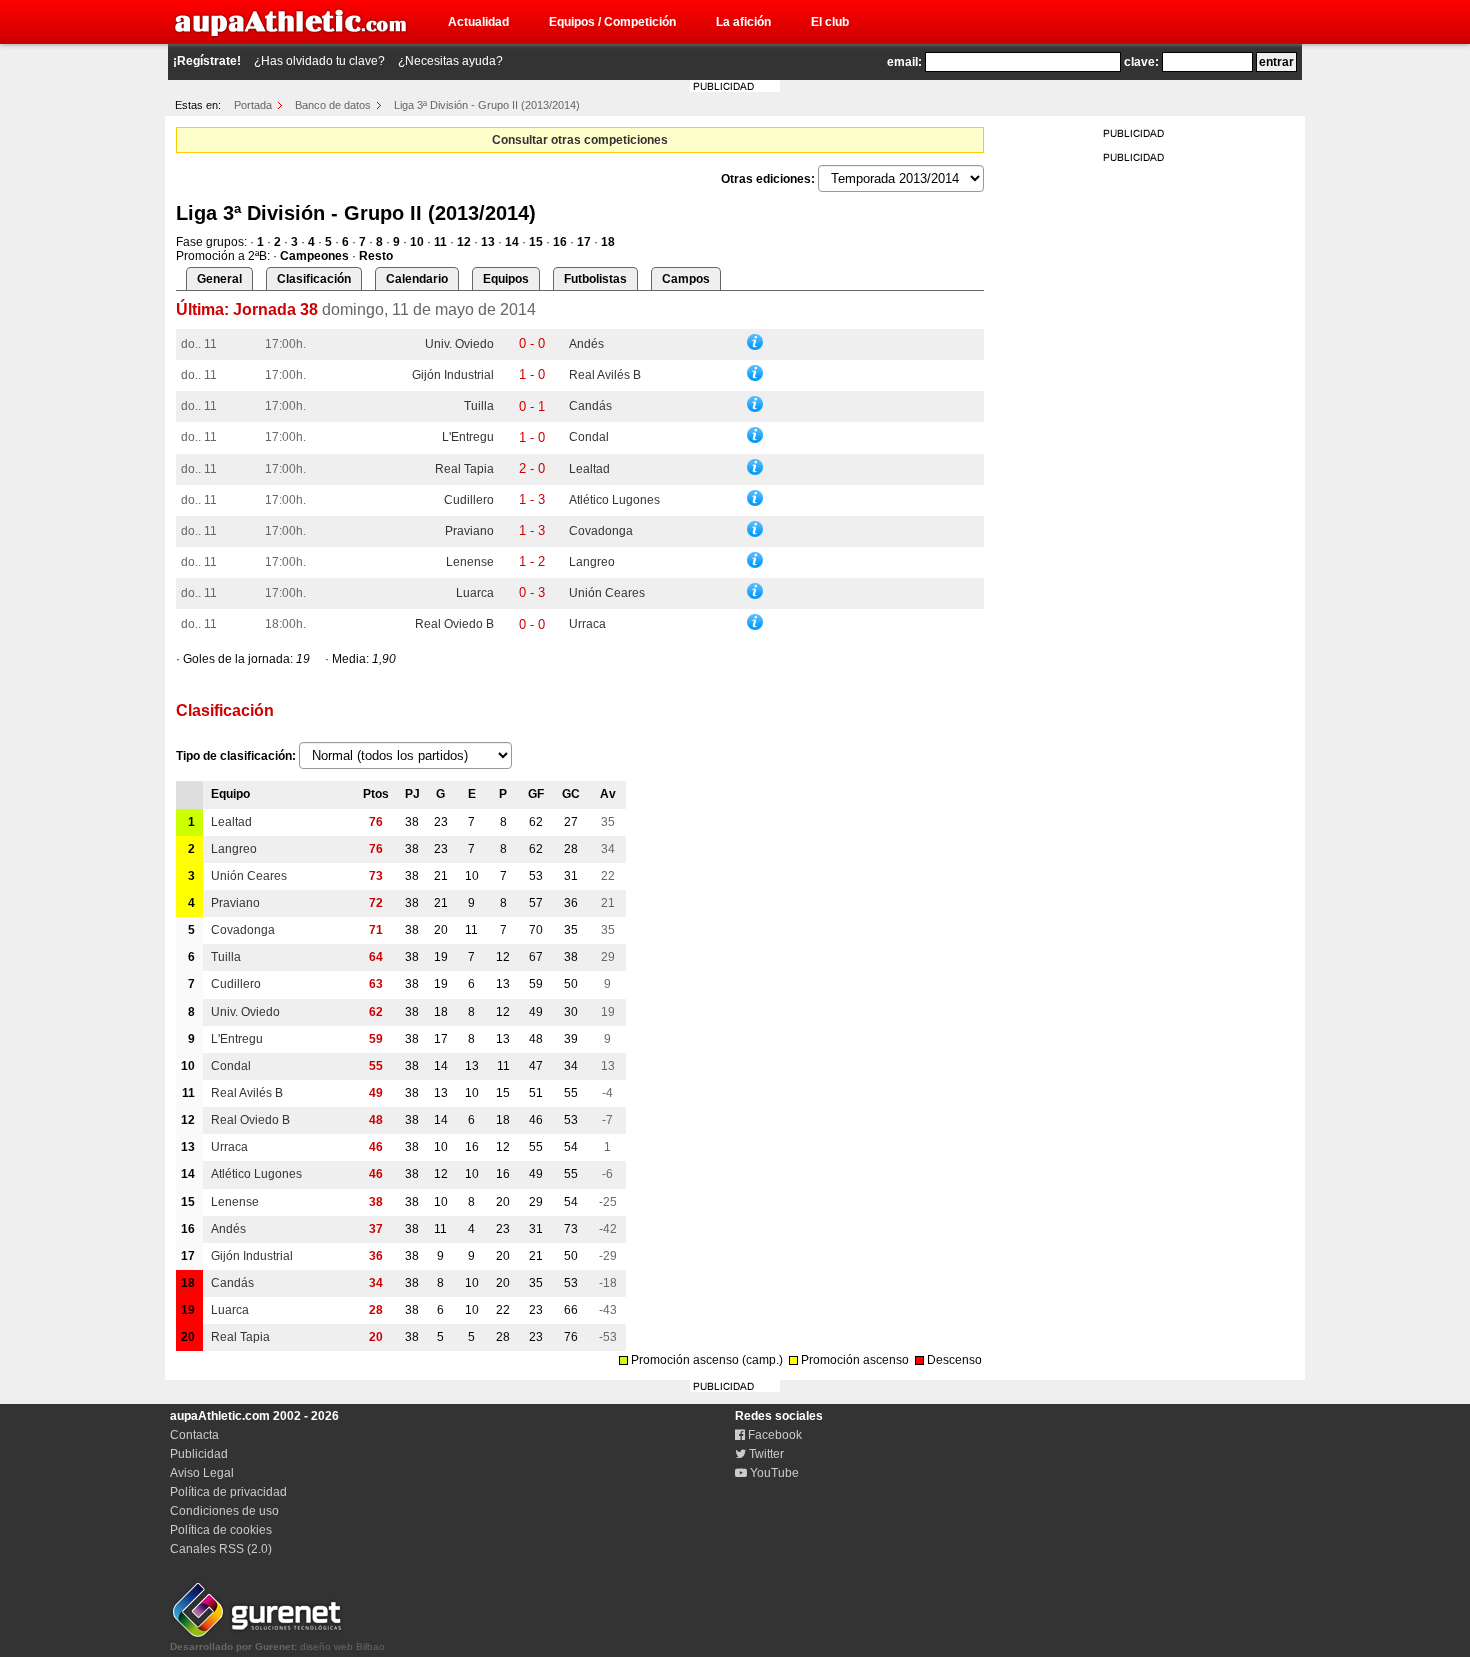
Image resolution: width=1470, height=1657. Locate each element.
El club (830, 22)
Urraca (587, 624)
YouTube (773, 1473)
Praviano (469, 531)
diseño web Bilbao (277, 1646)
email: (904, 62)
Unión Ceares (607, 593)
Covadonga (601, 531)
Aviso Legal (202, 1473)
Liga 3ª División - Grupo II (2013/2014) (487, 105)
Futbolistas (595, 279)
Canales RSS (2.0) (221, 1549)
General (219, 279)
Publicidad (199, 1454)
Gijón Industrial (453, 375)
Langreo (592, 562)
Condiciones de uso (224, 1511)
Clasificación (314, 279)
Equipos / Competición (612, 22)
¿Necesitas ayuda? (450, 61)
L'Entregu (468, 437)
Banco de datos (333, 105)
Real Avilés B (605, 375)
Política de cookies (221, 1530)
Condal (589, 437)
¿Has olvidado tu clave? (319, 61)
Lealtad (589, 469)
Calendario (417, 279)
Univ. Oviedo (459, 344)
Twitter (765, 1454)
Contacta (194, 1435)
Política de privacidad (228, 1492)
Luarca (475, 593)
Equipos (506, 279)
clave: (1141, 62)
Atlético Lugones (614, 500)
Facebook (773, 1435)
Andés (586, 344)
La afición (743, 22)
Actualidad (478, 22)
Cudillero (469, 500)
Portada (253, 105)
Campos (686, 279)
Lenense (470, 562)
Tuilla (479, 406)
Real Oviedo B (454, 624)
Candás (590, 406)
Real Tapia (464, 469)
